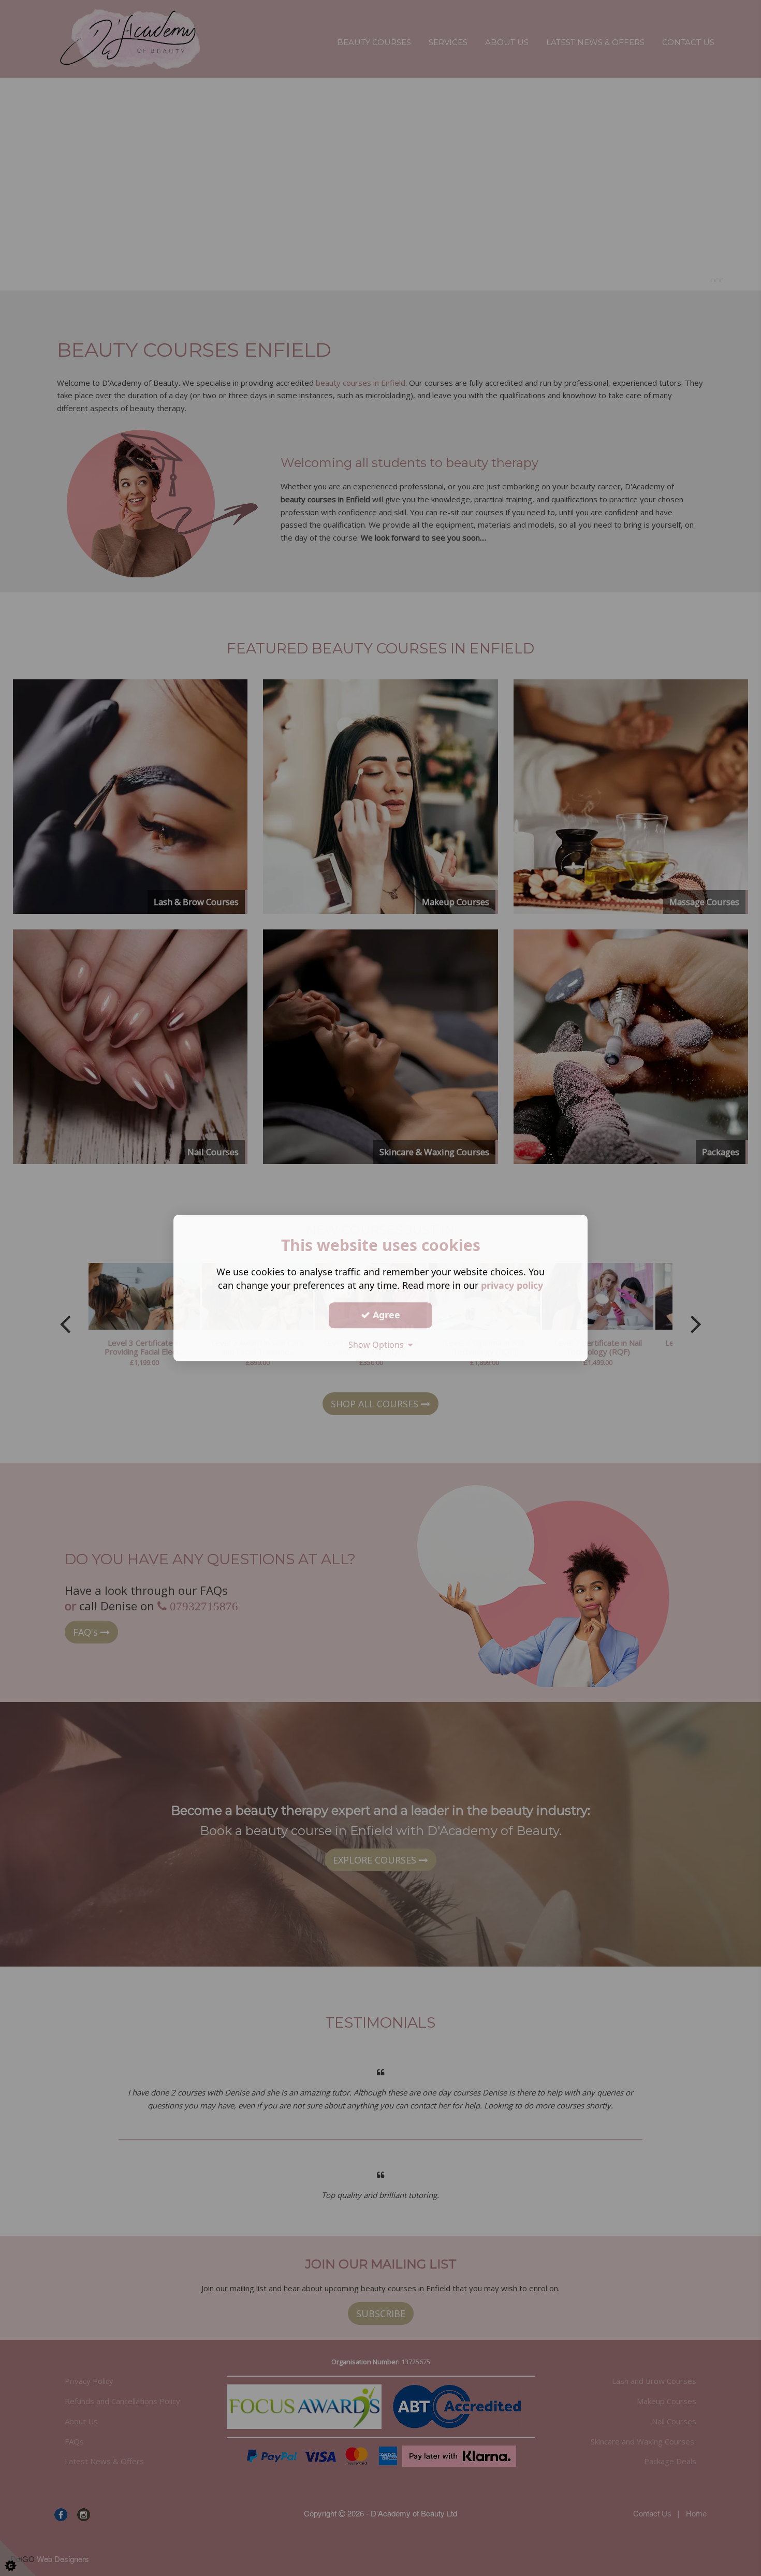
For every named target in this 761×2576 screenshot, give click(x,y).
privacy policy (512, 1285)
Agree (385, 1315)
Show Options (378, 1345)
